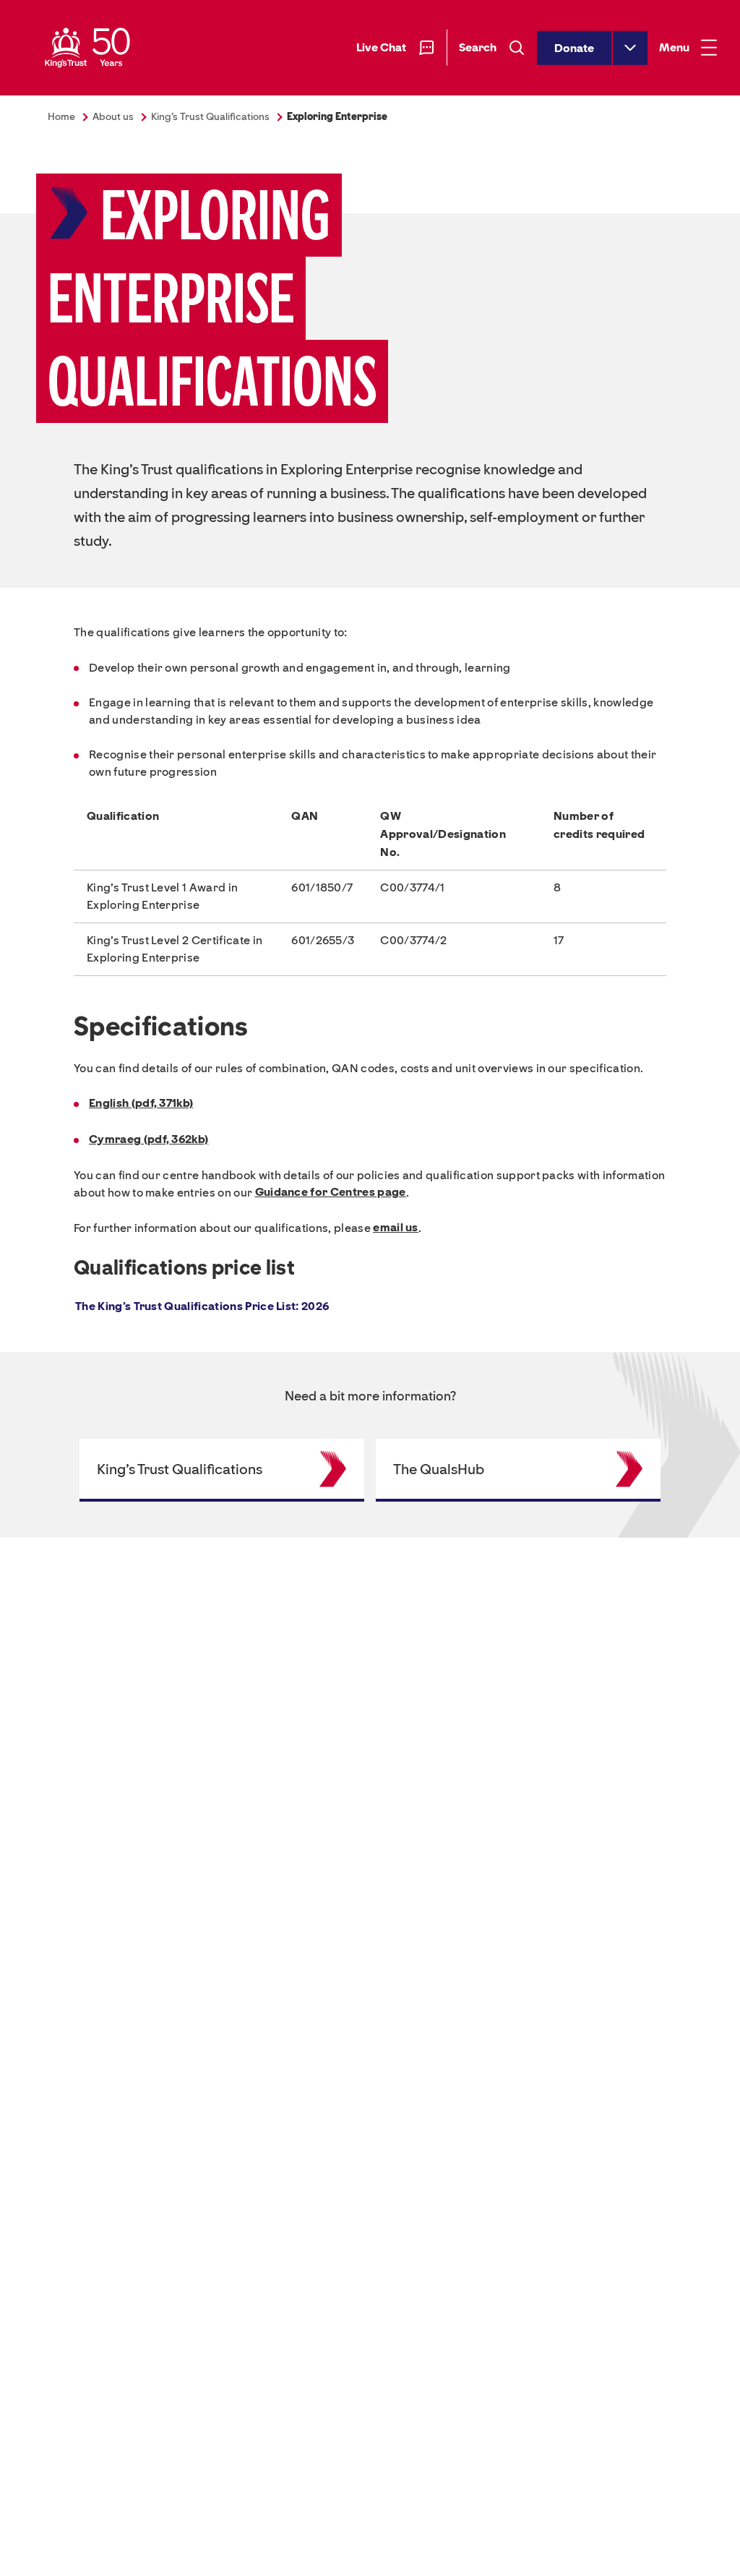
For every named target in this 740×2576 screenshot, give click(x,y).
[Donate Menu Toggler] (630, 47)
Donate (574, 47)
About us (113, 117)
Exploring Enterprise (337, 117)
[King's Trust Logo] (87, 48)
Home (61, 117)
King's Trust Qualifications (210, 117)
